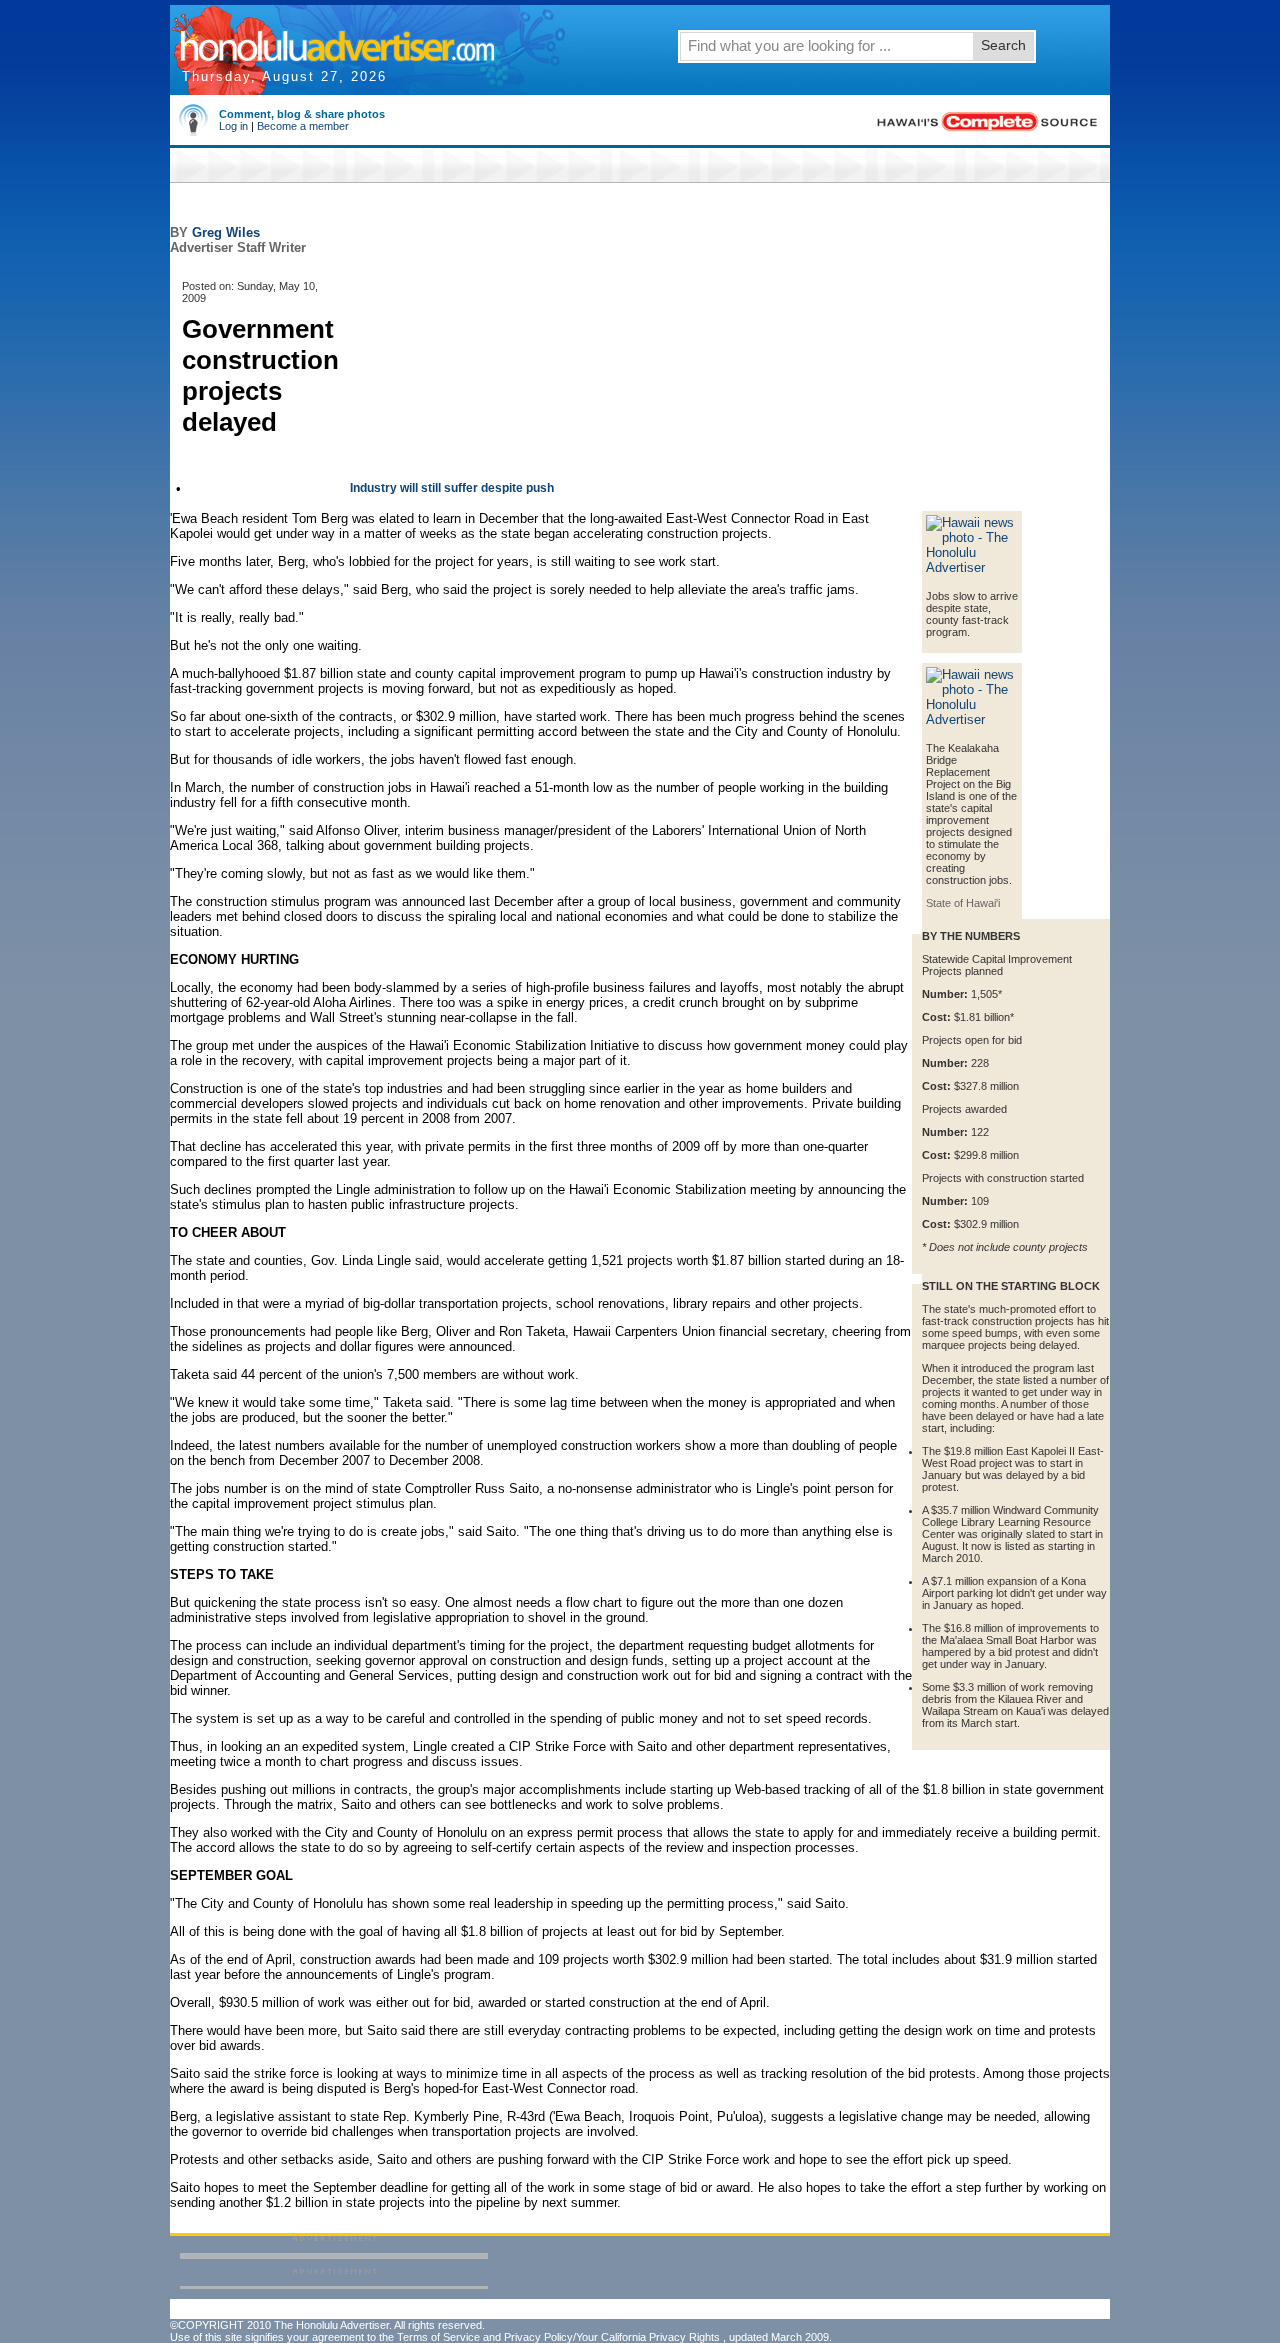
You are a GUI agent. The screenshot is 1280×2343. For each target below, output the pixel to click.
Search (1003, 45)
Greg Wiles (226, 232)
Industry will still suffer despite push (452, 488)
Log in (233, 126)
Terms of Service (438, 2337)
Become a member (303, 126)
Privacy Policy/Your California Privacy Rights (612, 2337)
